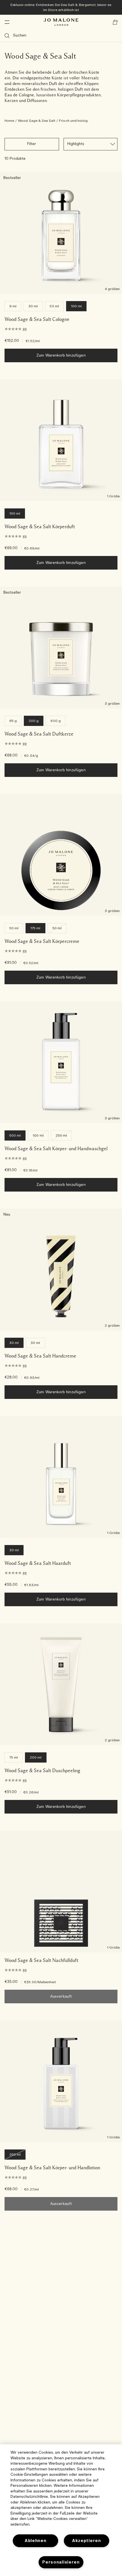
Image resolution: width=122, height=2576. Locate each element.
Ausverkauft (61, 1997)
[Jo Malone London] (61, 22)
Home (9, 121)
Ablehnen (36, 2541)
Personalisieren (61, 2562)
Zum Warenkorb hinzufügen (61, 356)
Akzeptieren (87, 2541)
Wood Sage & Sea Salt (37, 121)
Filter (32, 144)
